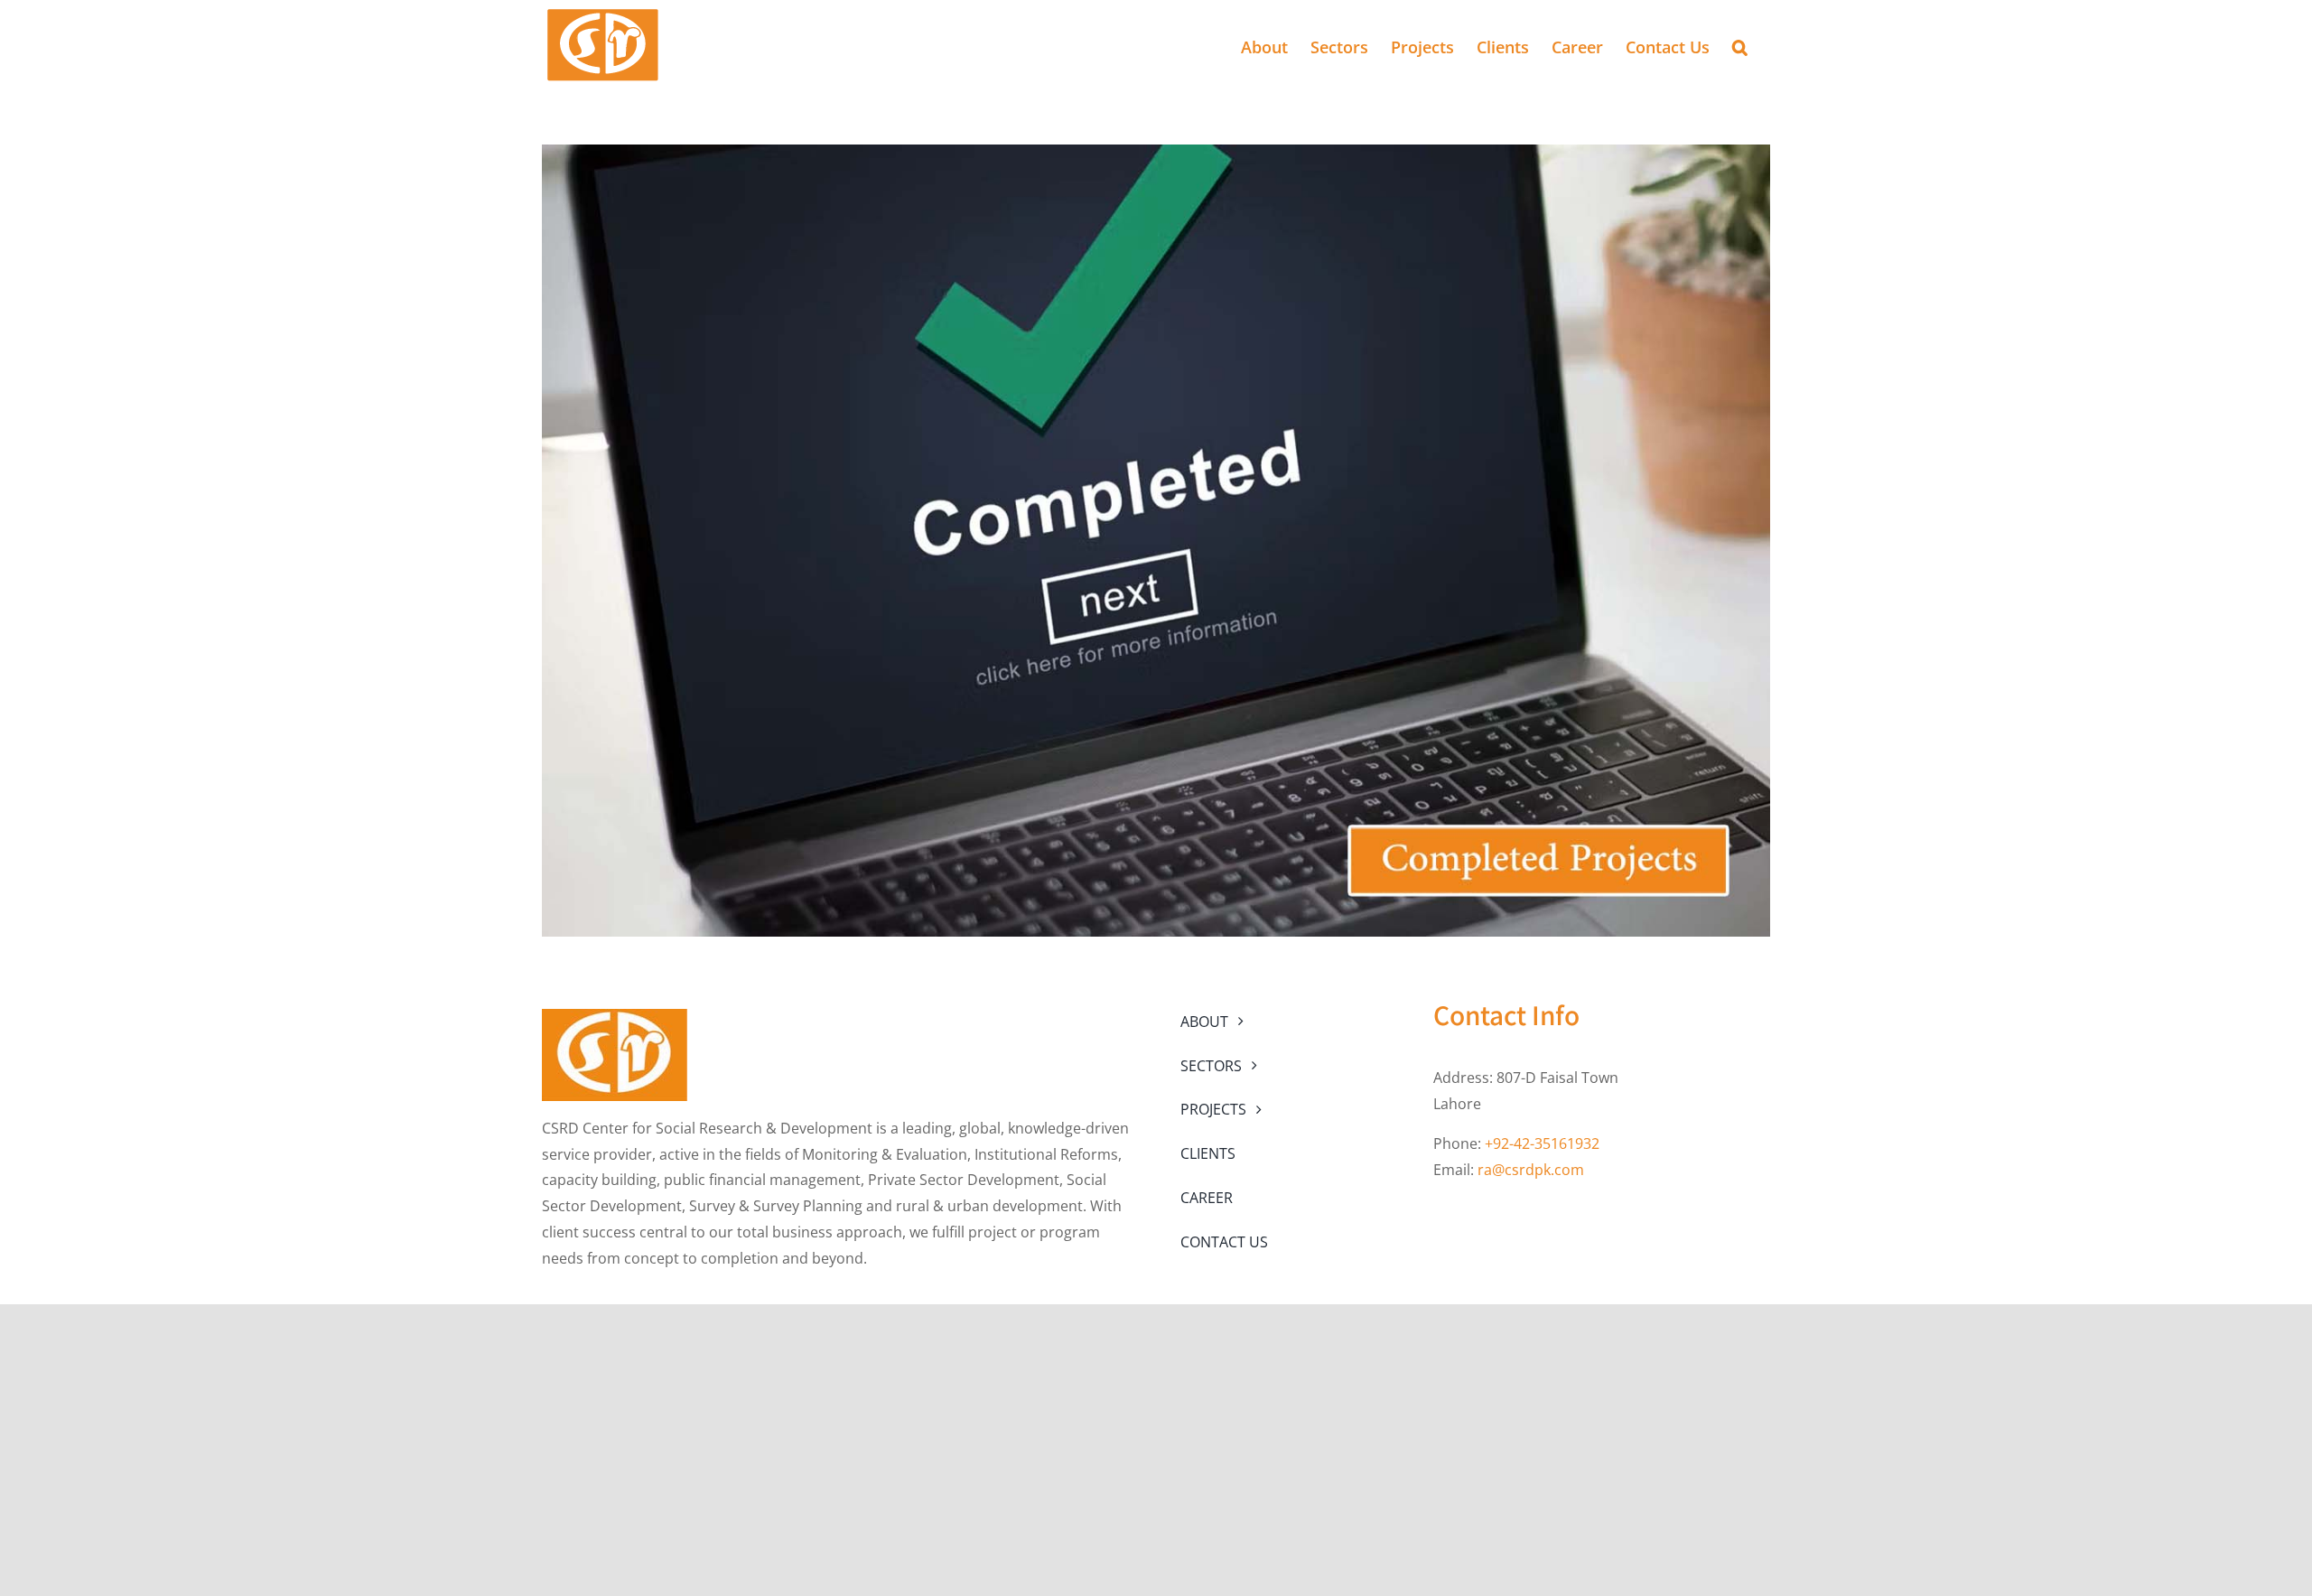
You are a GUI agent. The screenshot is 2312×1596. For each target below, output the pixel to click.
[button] (1740, 45)
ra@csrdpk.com (1531, 1170)
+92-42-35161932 (1542, 1143)
